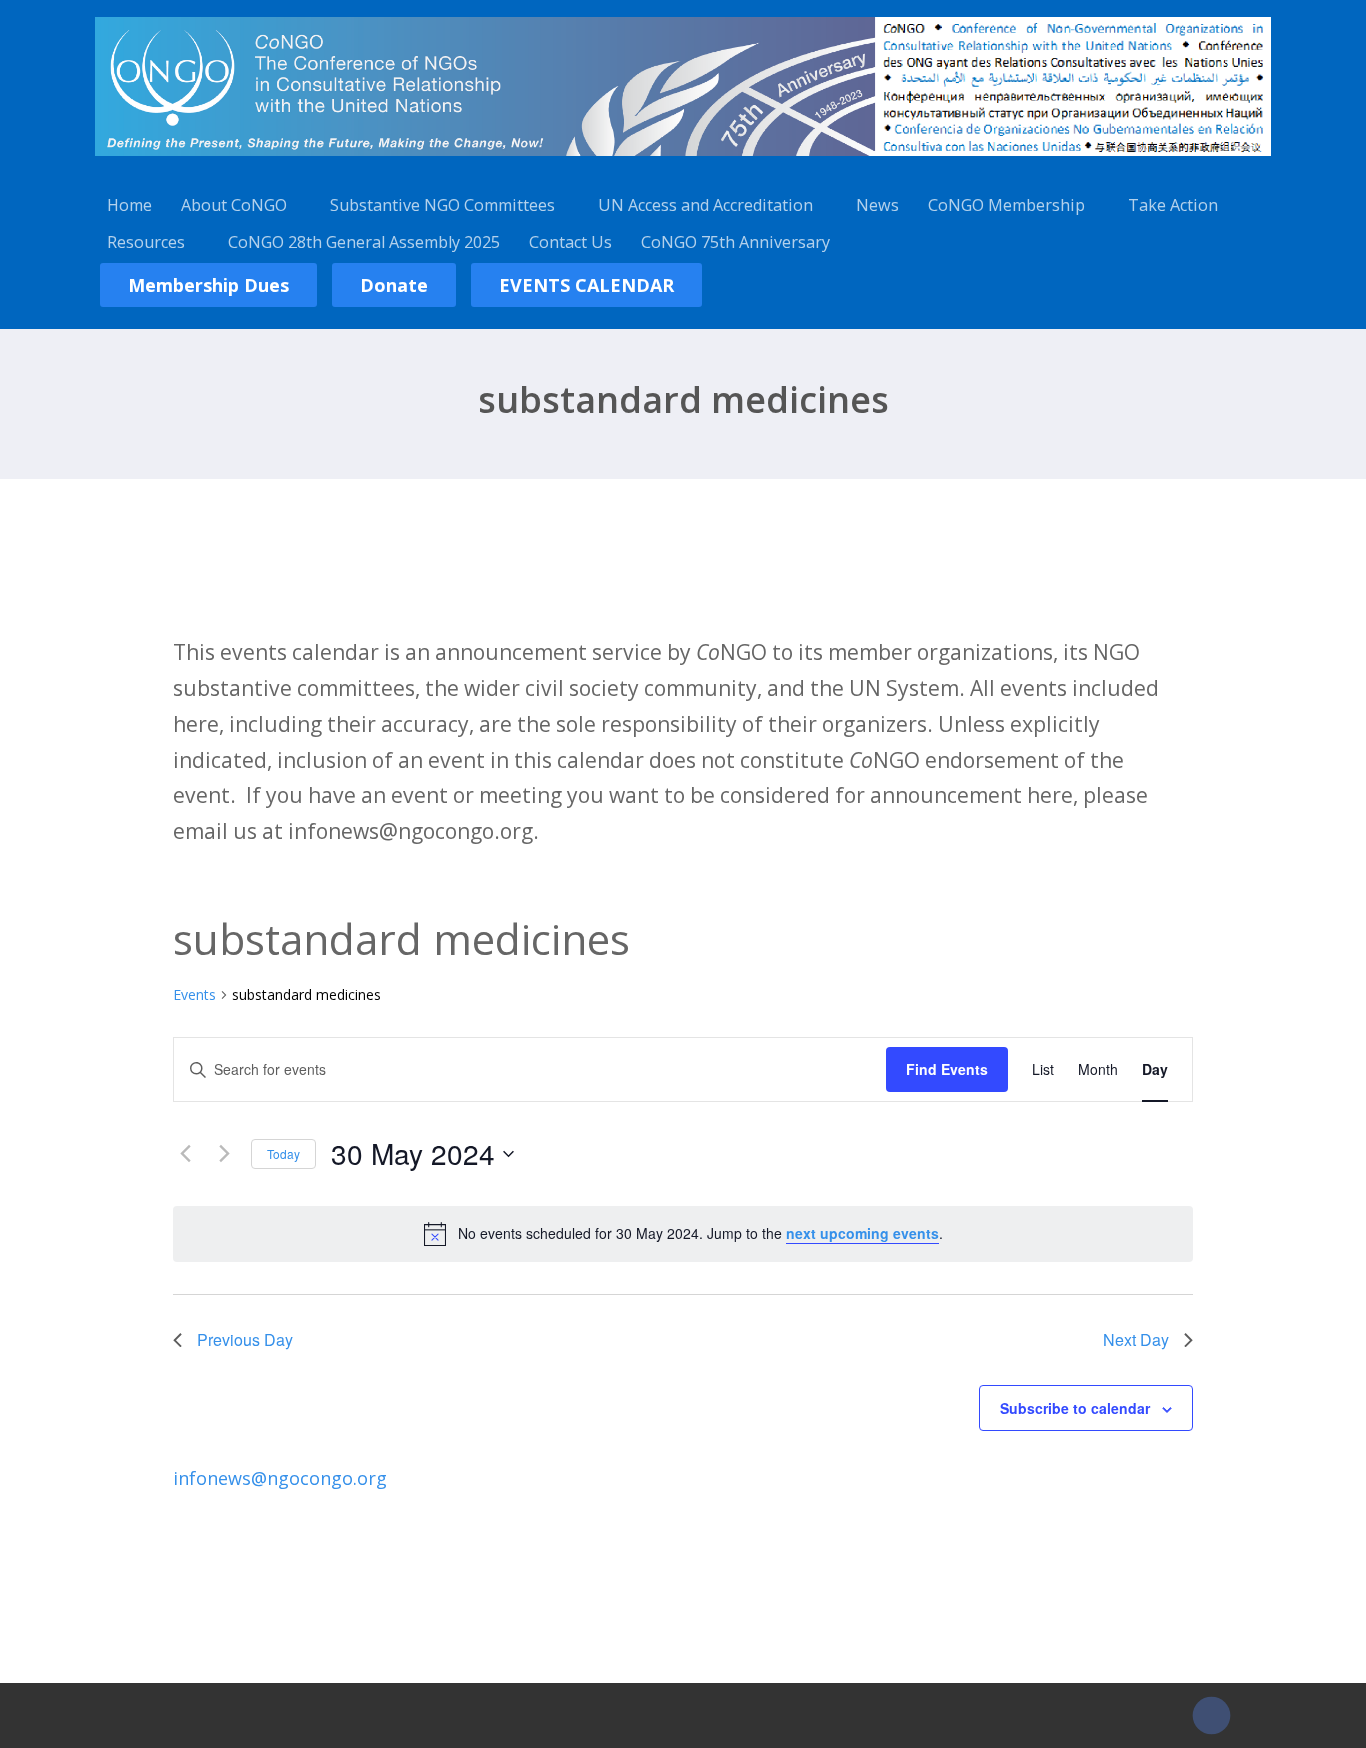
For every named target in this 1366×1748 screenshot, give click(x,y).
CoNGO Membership (1006, 205)
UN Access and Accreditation (705, 205)
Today (283, 1153)
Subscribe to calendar (1075, 1408)
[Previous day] (185, 1154)
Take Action (1173, 205)
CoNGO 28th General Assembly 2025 (364, 242)
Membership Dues (208, 285)
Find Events (947, 1069)
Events (194, 994)
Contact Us (570, 242)
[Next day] (224, 1154)
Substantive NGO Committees (442, 205)
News (877, 205)
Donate (394, 285)
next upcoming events (862, 1233)
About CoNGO (234, 205)
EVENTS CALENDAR (586, 285)
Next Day (1136, 1339)
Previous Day (245, 1339)
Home (129, 205)
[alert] (682, 1234)
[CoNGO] (683, 159)
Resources (146, 242)
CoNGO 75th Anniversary (735, 242)
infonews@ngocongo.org (280, 1478)
